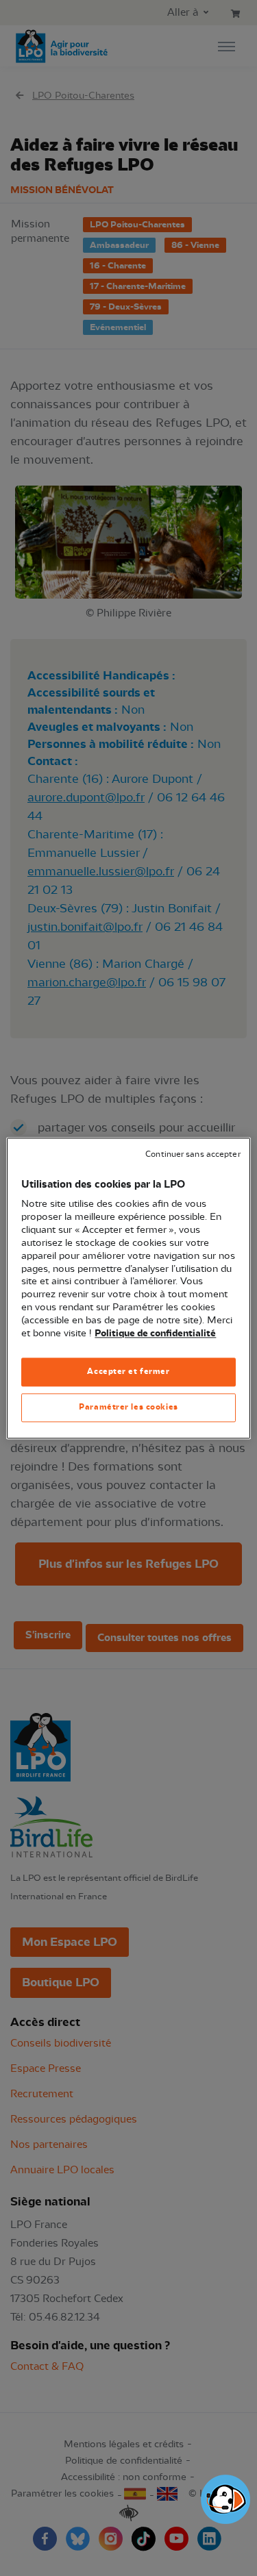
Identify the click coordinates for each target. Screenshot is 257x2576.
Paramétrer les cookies (128, 1407)
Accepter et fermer (128, 1371)
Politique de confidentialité (155, 1334)
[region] (128, 1288)
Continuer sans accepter (193, 1154)
